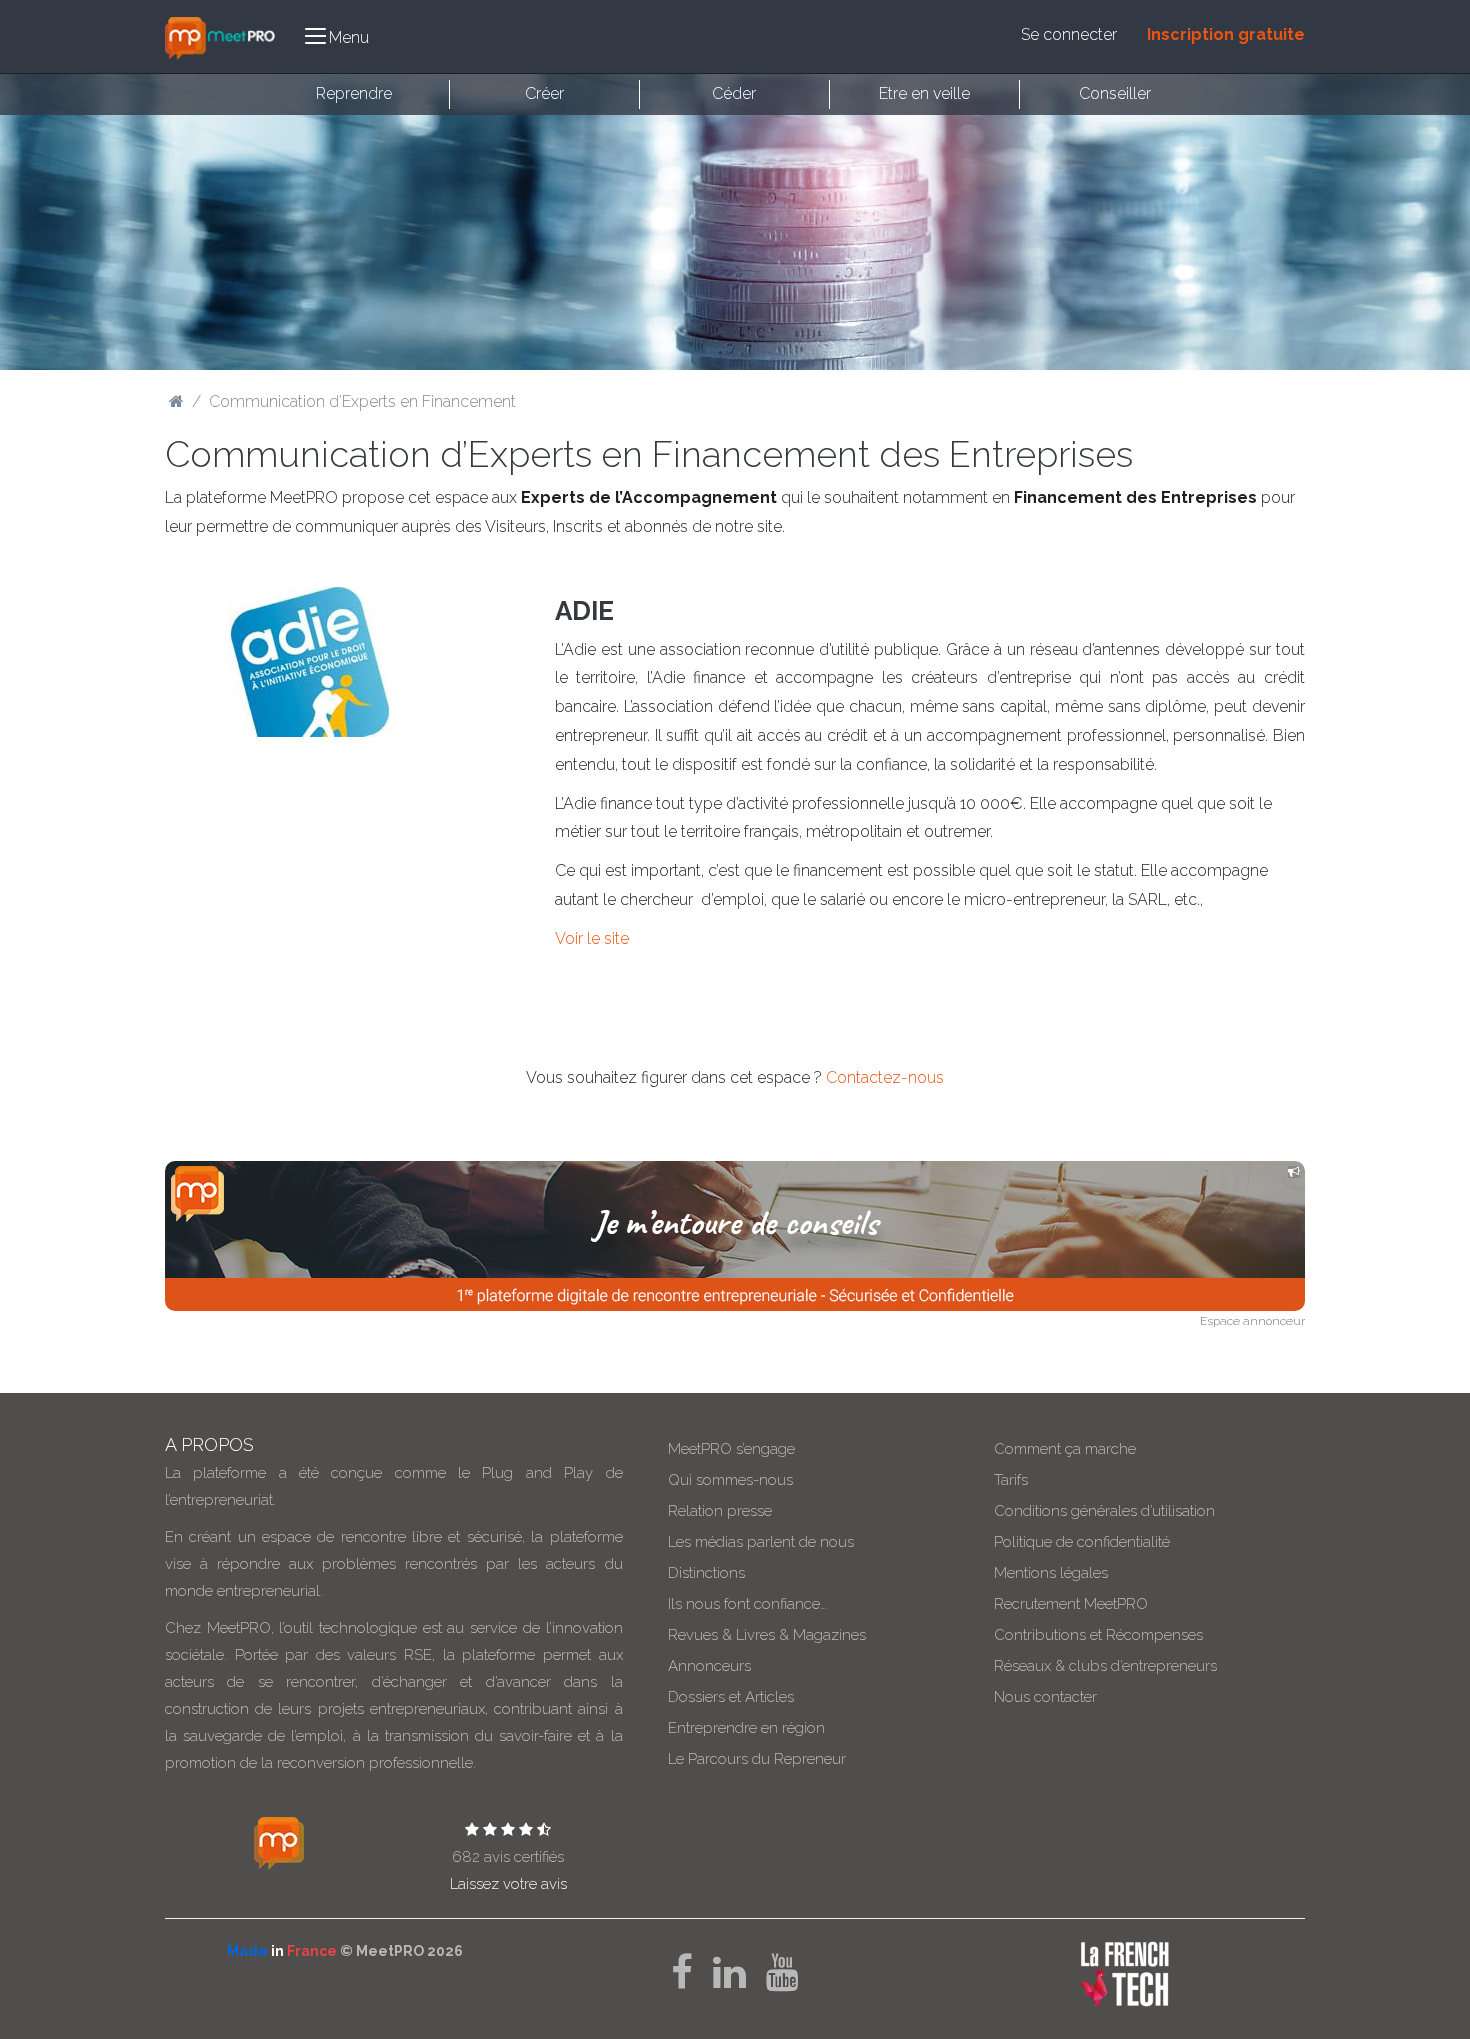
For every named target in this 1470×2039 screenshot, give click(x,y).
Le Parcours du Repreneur (757, 1759)
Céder (734, 93)
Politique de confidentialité (1082, 1542)
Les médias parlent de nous (761, 1542)
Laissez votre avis (508, 1884)
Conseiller (1115, 93)
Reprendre (354, 93)
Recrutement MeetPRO (1071, 1604)
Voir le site (592, 938)
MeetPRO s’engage (731, 1449)
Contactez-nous (885, 1077)
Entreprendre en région (746, 1728)
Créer (544, 93)
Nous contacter (1045, 1697)
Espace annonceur (1252, 1321)
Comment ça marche (1065, 1449)
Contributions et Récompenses (1098, 1635)
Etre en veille (924, 93)
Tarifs (1011, 1480)
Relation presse (720, 1511)
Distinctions (706, 1573)
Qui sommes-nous (730, 1480)
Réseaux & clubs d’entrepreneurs (1105, 1666)
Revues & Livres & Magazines (767, 1635)
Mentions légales (1051, 1573)
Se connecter (1069, 34)
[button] (337, 36)
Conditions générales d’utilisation (1104, 1511)
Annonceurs (709, 1666)
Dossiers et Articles (731, 1697)
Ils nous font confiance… (747, 1604)
